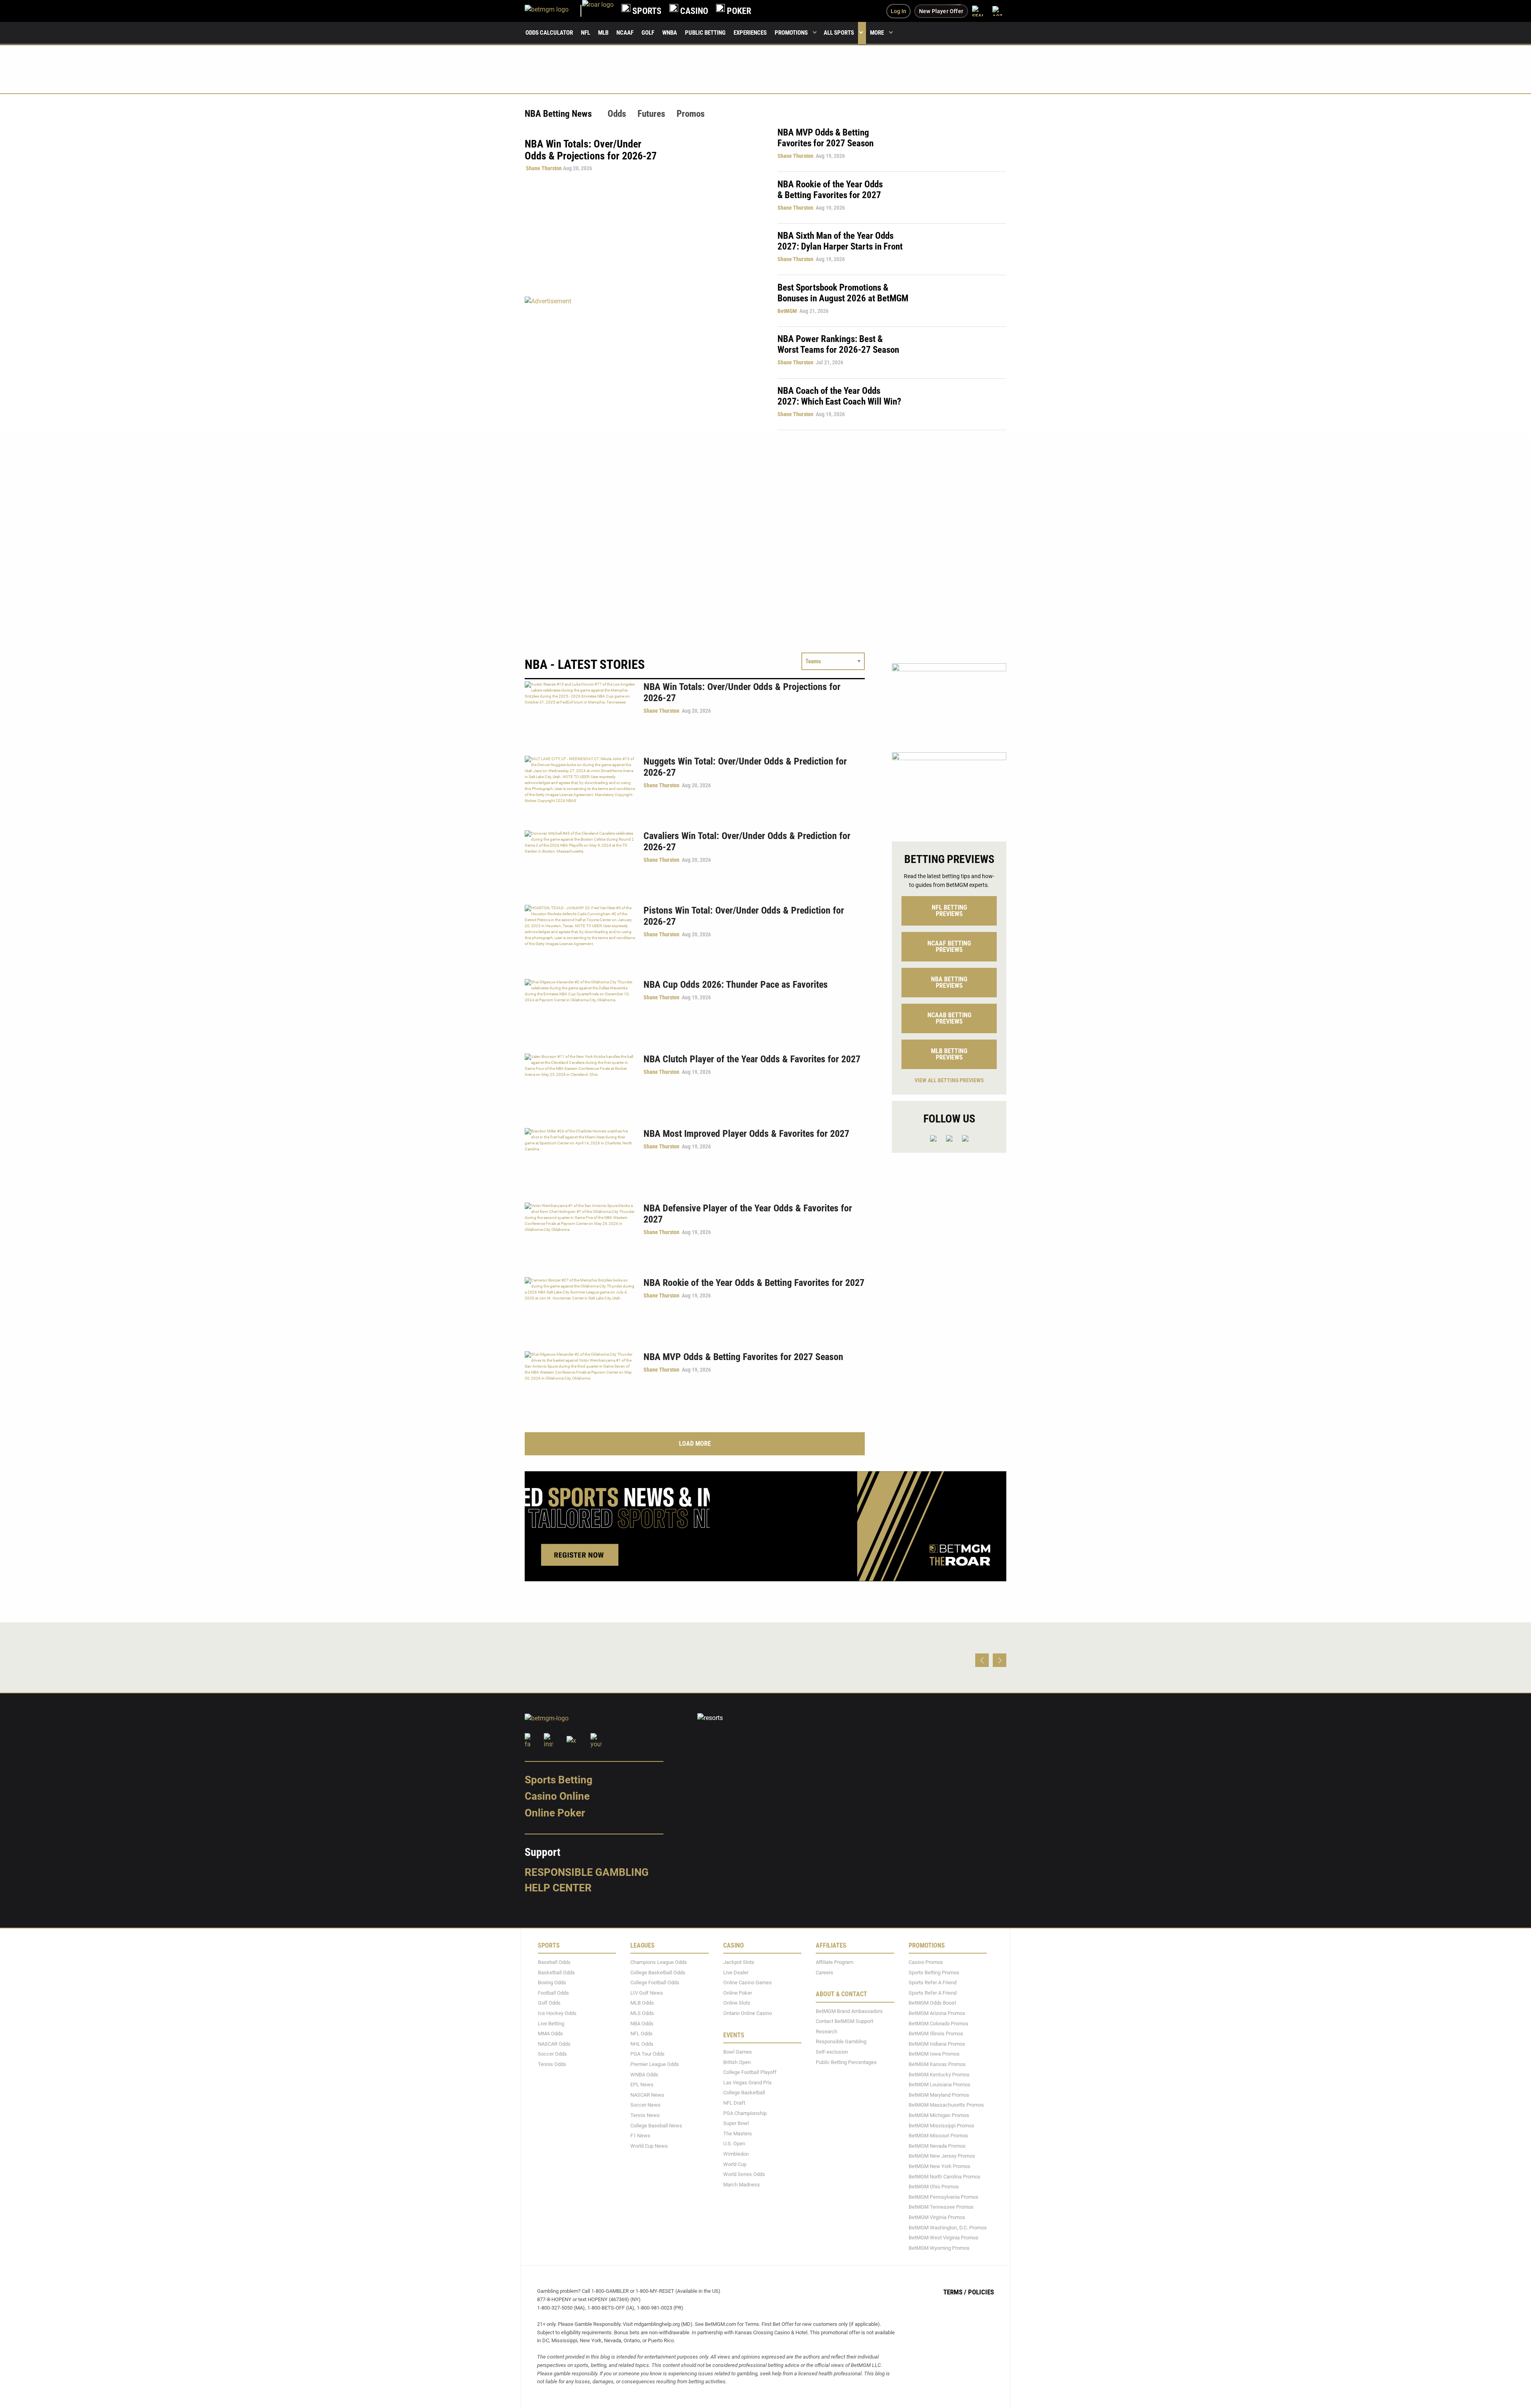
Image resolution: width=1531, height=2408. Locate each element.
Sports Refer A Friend (933, 1983)
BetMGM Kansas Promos (937, 2064)
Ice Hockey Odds (557, 2013)
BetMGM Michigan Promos (939, 2115)
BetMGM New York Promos (940, 2166)
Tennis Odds (552, 2064)
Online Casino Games (748, 1983)
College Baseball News (656, 2126)
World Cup (735, 2164)
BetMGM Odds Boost (932, 2003)
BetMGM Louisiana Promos (940, 2085)
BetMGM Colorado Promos (939, 2024)
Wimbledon (736, 2154)
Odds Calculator (549, 33)
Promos (691, 114)
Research (827, 2032)
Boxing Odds (552, 1983)
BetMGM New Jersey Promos (942, 2156)
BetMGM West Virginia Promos (944, 2238)
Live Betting (551, 2024)
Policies (981, 2292)
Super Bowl (736, 2123)
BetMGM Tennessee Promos (941, 2207)
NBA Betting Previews (949, 982)
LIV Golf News (647, 1993)
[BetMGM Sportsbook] (553, 11)
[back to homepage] (598, 11)
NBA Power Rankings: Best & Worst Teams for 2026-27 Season (838, 344)
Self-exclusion (832, 2052)
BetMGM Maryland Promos (939, 2095)
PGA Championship (745, 2113)
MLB (603, 33)
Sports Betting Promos (934, 1973)
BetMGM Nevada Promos (937, 2146)
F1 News (640, 2136)
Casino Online (557, 1797)
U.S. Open (734, 2144)
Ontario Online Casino (748, 2013)
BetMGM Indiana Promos (937, 2044)
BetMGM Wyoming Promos (939, 2248)
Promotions (791, 33)
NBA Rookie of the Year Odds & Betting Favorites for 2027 (830, 190)
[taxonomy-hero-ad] (643, 363)
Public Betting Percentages (846, 2062)
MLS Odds (642, 2013)
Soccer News (645, 2105)
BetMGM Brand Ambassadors (849, 2011)
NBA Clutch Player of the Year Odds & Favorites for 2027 (752, 1059)
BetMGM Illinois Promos (936, 2034)
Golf (648, 33)
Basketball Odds (556, 1973)
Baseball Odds (554, 1962)
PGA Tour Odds (647, 2054)
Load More (695, 1444)
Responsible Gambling (587, 1872)
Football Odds (553, 1993)
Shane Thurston (544, 168)
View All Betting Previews (949, 1080)
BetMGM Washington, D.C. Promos (948, 2228)
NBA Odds (642, 2024)
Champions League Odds (659, 1962)
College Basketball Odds (658, 1973)
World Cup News (649, 2146)
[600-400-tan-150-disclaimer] (949, 701)
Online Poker (555, 1813)
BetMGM (787, 311)
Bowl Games (738, 2052)
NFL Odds (642, 2034)
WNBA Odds (644, 2075)
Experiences (750, 33)
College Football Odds (655, 1983)
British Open (737, 2062)
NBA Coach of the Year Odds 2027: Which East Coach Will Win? (839, 396)
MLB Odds (642, 2003)
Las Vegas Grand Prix (747, 2083)
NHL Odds (642, 2044)
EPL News (642, 2085)
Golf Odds (549, 2003)
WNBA (670, 33)
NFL (585, 33)
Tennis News (645, 2115)
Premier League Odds (655, 2064)
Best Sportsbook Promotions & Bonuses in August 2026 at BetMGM (843, 293)
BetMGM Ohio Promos (934, 2187)
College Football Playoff (750, 2072)
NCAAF (625, 33)
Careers (825, 1973)
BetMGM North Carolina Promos (945, 2177)
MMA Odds (550, 2034)
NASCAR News (647, 2095)
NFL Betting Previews (949, 911)
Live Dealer (736, 1973)
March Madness (742, 2185)
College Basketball (744, 2093)
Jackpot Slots (739, 1962)
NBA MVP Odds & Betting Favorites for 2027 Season (826, 138)
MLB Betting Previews (949, 1054)
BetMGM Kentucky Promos (939, 2075)
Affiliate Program (834, 1962)
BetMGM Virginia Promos (937, 2217)
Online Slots (737, 2003)
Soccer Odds (552, 2054)
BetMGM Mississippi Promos (942, 2126)
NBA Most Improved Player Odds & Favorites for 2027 (746, 1134)
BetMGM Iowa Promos (934, 2054)
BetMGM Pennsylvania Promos (944, 2197)
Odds (617, 114)
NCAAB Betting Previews (949, 1018)
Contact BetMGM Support (844, 2021)
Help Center (558, 1888)
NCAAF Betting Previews (949, 946)
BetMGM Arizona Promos (937, 2013)
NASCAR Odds (554, 2044)
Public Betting (705, 33)
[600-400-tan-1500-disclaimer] (949, 790)
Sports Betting (559, 1780)
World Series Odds (744, 2174)
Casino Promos (926, 1962)
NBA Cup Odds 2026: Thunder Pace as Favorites (736, 985)
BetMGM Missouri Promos (938, 2136)
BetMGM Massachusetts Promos (946, 2105)
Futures (651, 114)
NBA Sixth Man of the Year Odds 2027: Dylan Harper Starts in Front (840, 241)
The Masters (738, 2134)
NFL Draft (734, 2103)
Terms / (955, 2292)
